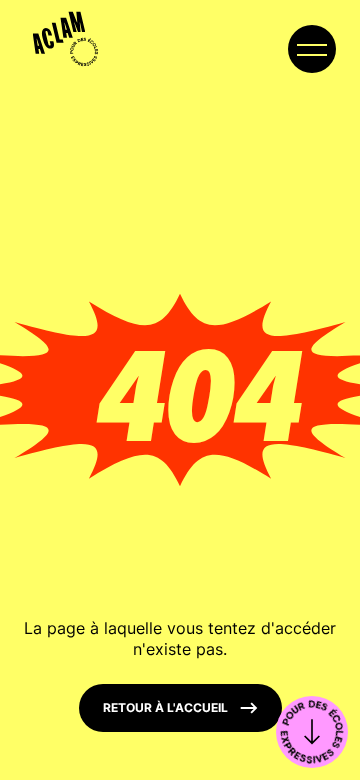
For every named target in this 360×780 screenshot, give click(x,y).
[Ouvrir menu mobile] (312, 49)
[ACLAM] (59, 32)
